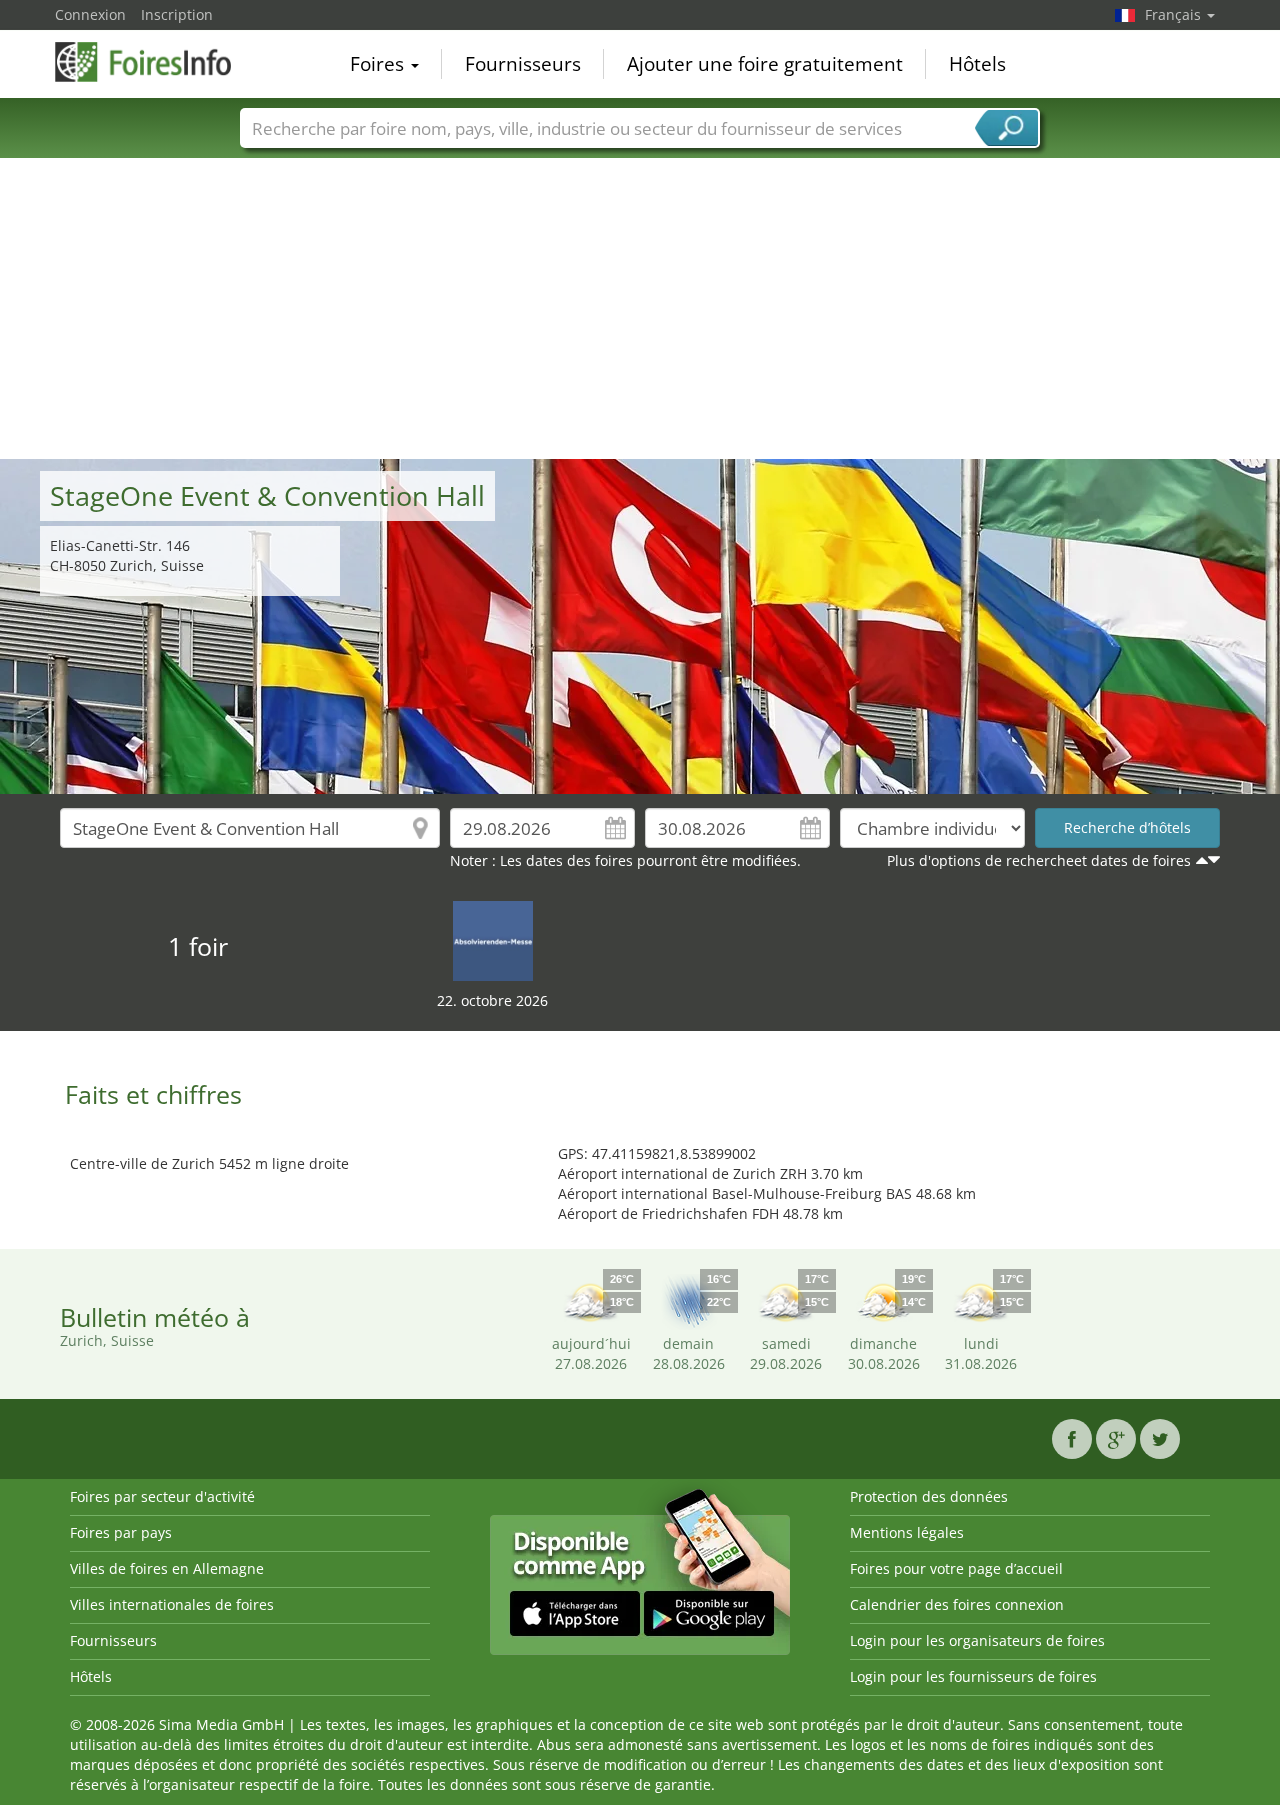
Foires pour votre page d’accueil (956, 1568)
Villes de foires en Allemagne (167, 1568)
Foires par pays (121, 1532)
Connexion (90, 14)
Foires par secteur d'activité (162, 1496)
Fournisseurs (523, 64)
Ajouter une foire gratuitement (765, 64)
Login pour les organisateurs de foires (977, 1640)
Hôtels (977, 64)
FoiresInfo (155, 62)
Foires (379, 64)
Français (1175, 14)
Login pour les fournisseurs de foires (973, 1676)
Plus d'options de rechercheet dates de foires (1039, 860)
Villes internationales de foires (172, 1604)
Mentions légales (907, 1532)
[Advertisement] (640, 309)
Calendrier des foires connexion (957, 1604)
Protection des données (929, 1496)
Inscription (177, 14)
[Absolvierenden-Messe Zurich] (493, 939)
